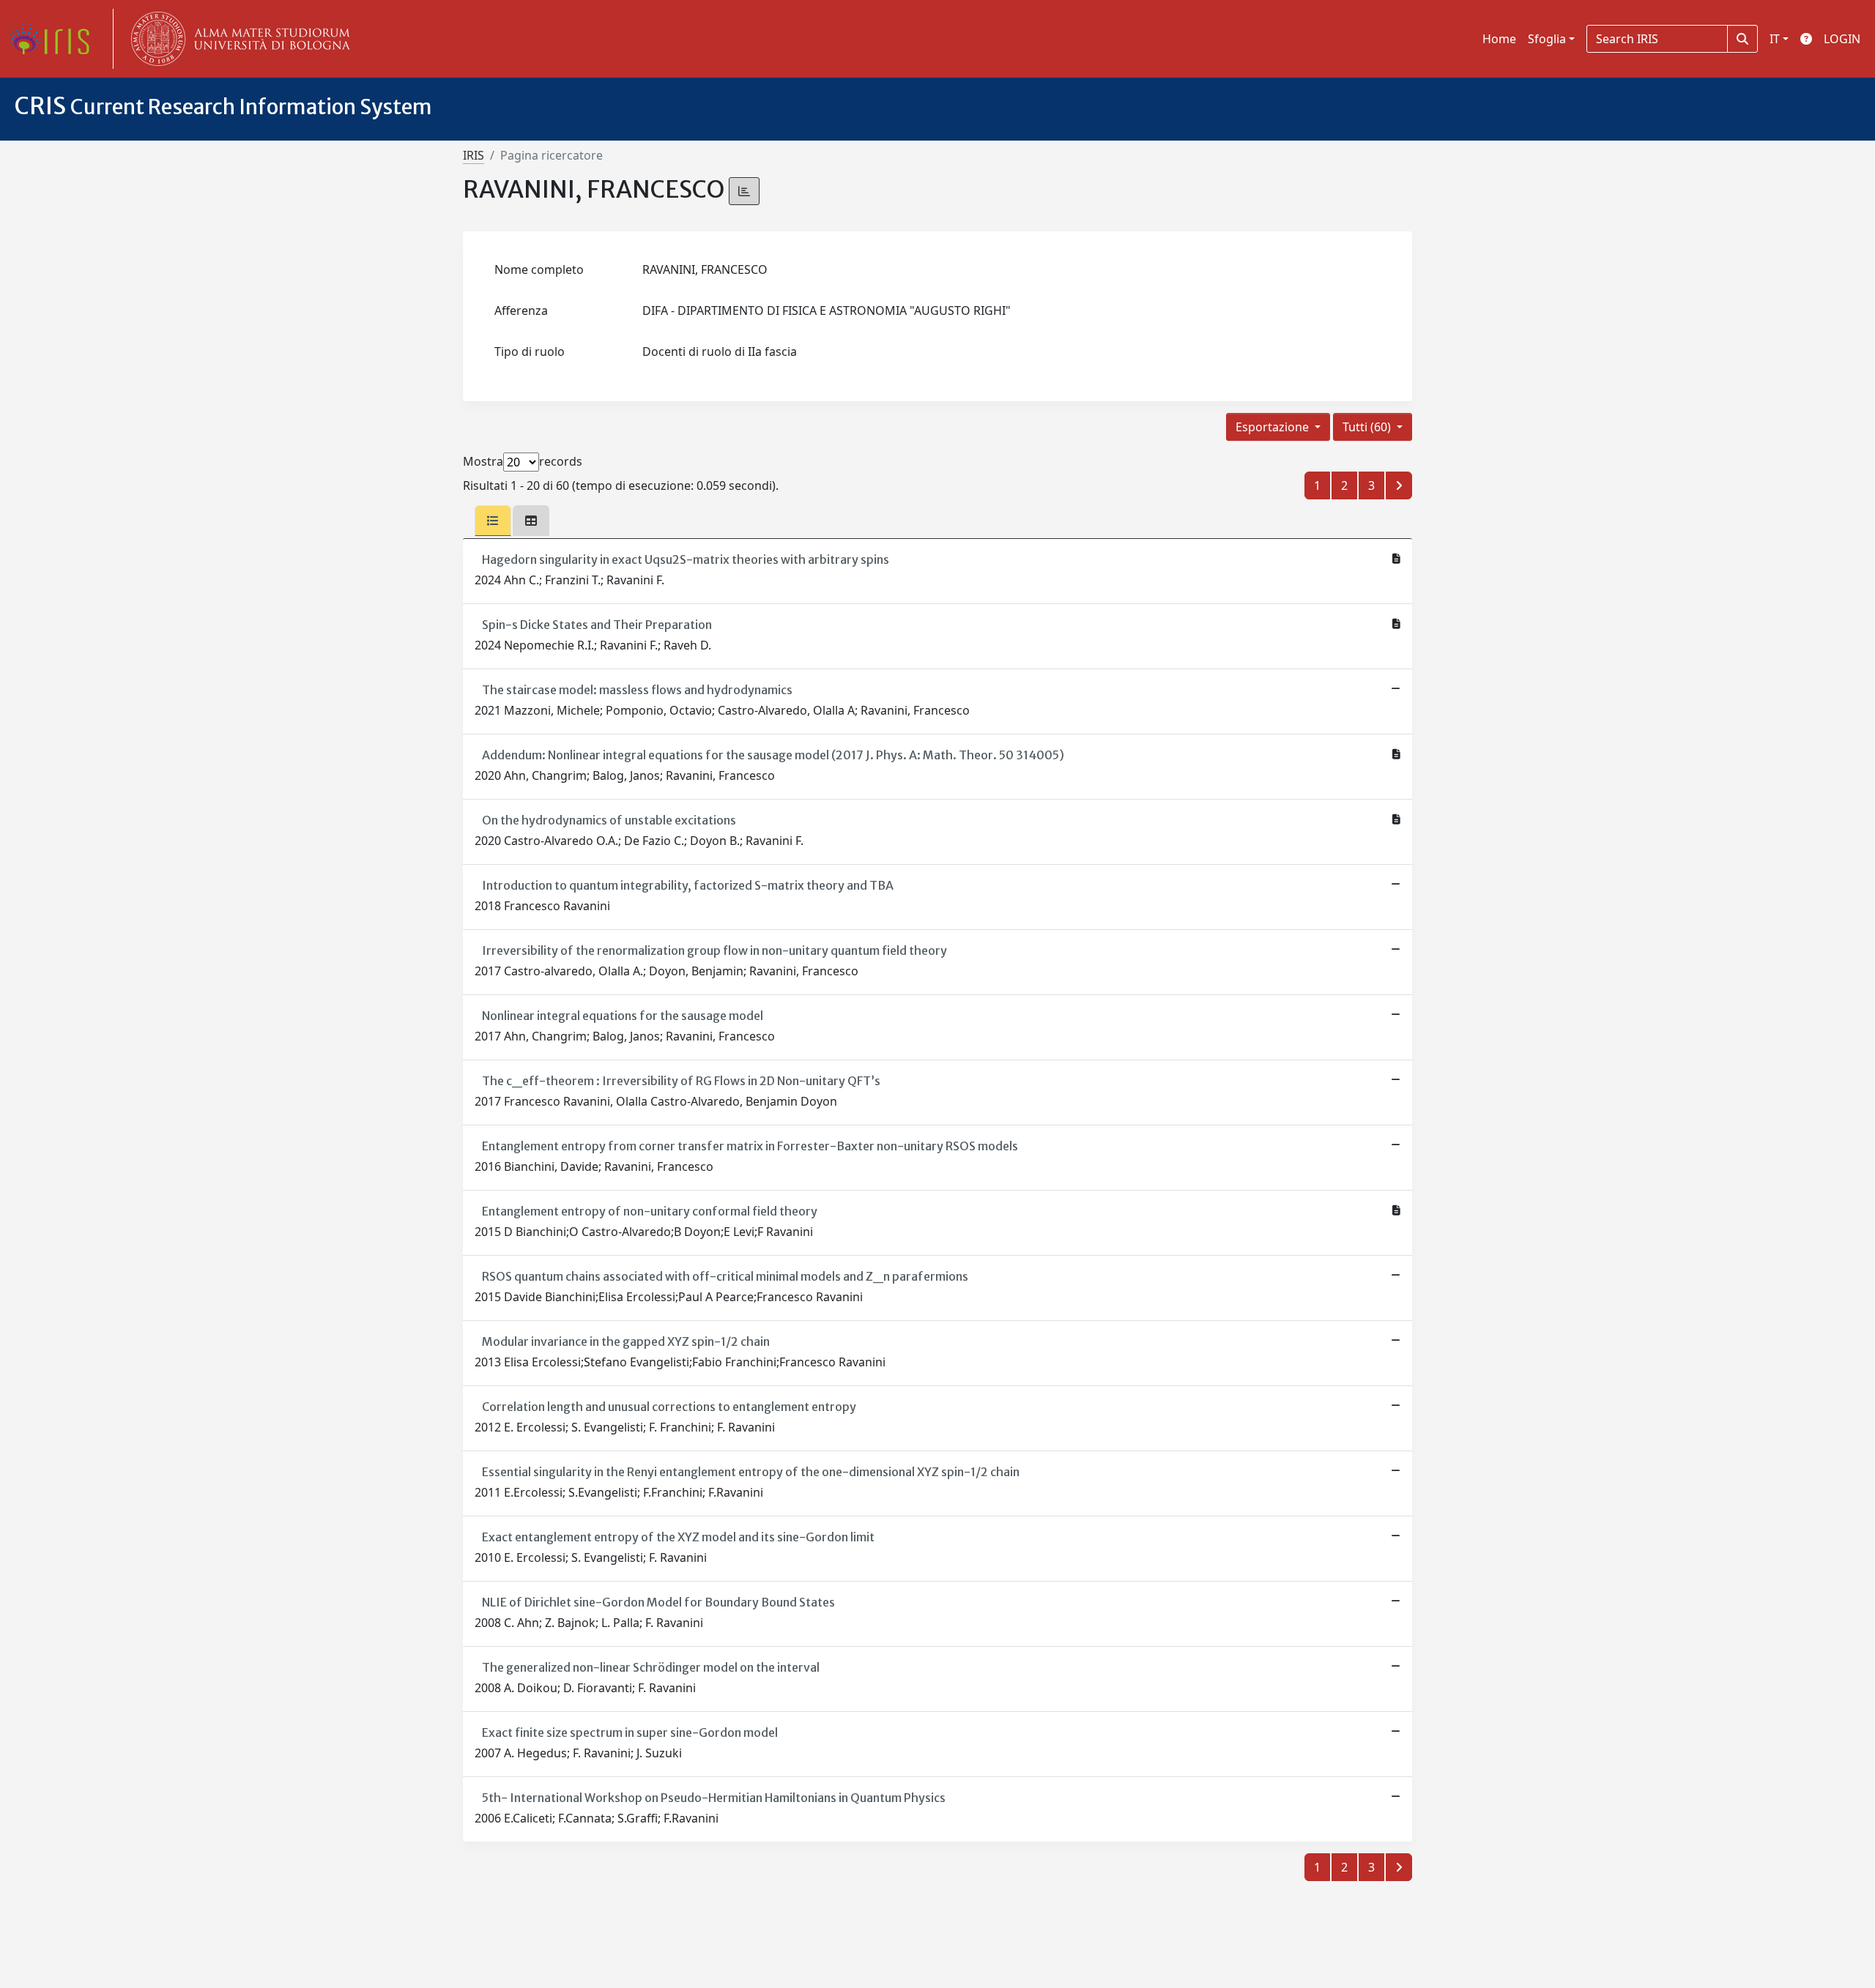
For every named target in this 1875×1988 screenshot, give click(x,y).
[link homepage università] (237, 39)
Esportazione (1274, 427)
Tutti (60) (1368, 427)
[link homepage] (55, 39)
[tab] (493, 521)
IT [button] (1775, 39)
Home (1499, 39)
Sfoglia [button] (1547, 39)
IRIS (474, 155)
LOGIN (1842, 39)
